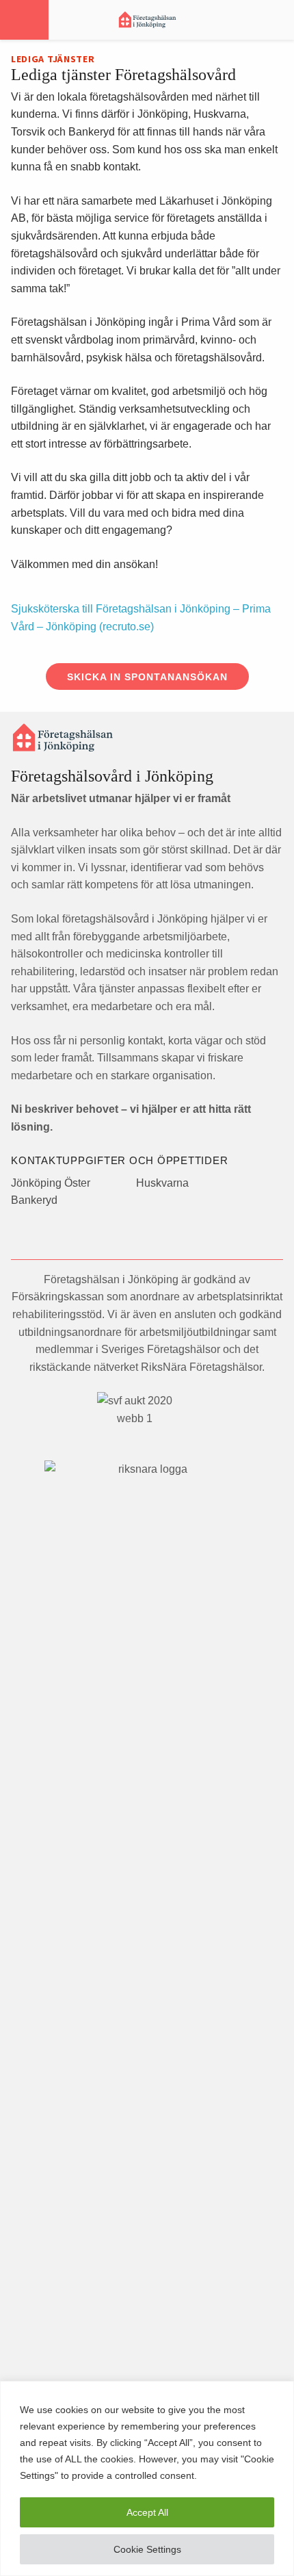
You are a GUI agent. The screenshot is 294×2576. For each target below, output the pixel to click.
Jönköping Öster (51, 1183)
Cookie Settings (147, 2549)
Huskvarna (162, 1183)
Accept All (147, 2512)
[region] (147, 2478)
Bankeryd (34, 1200)
